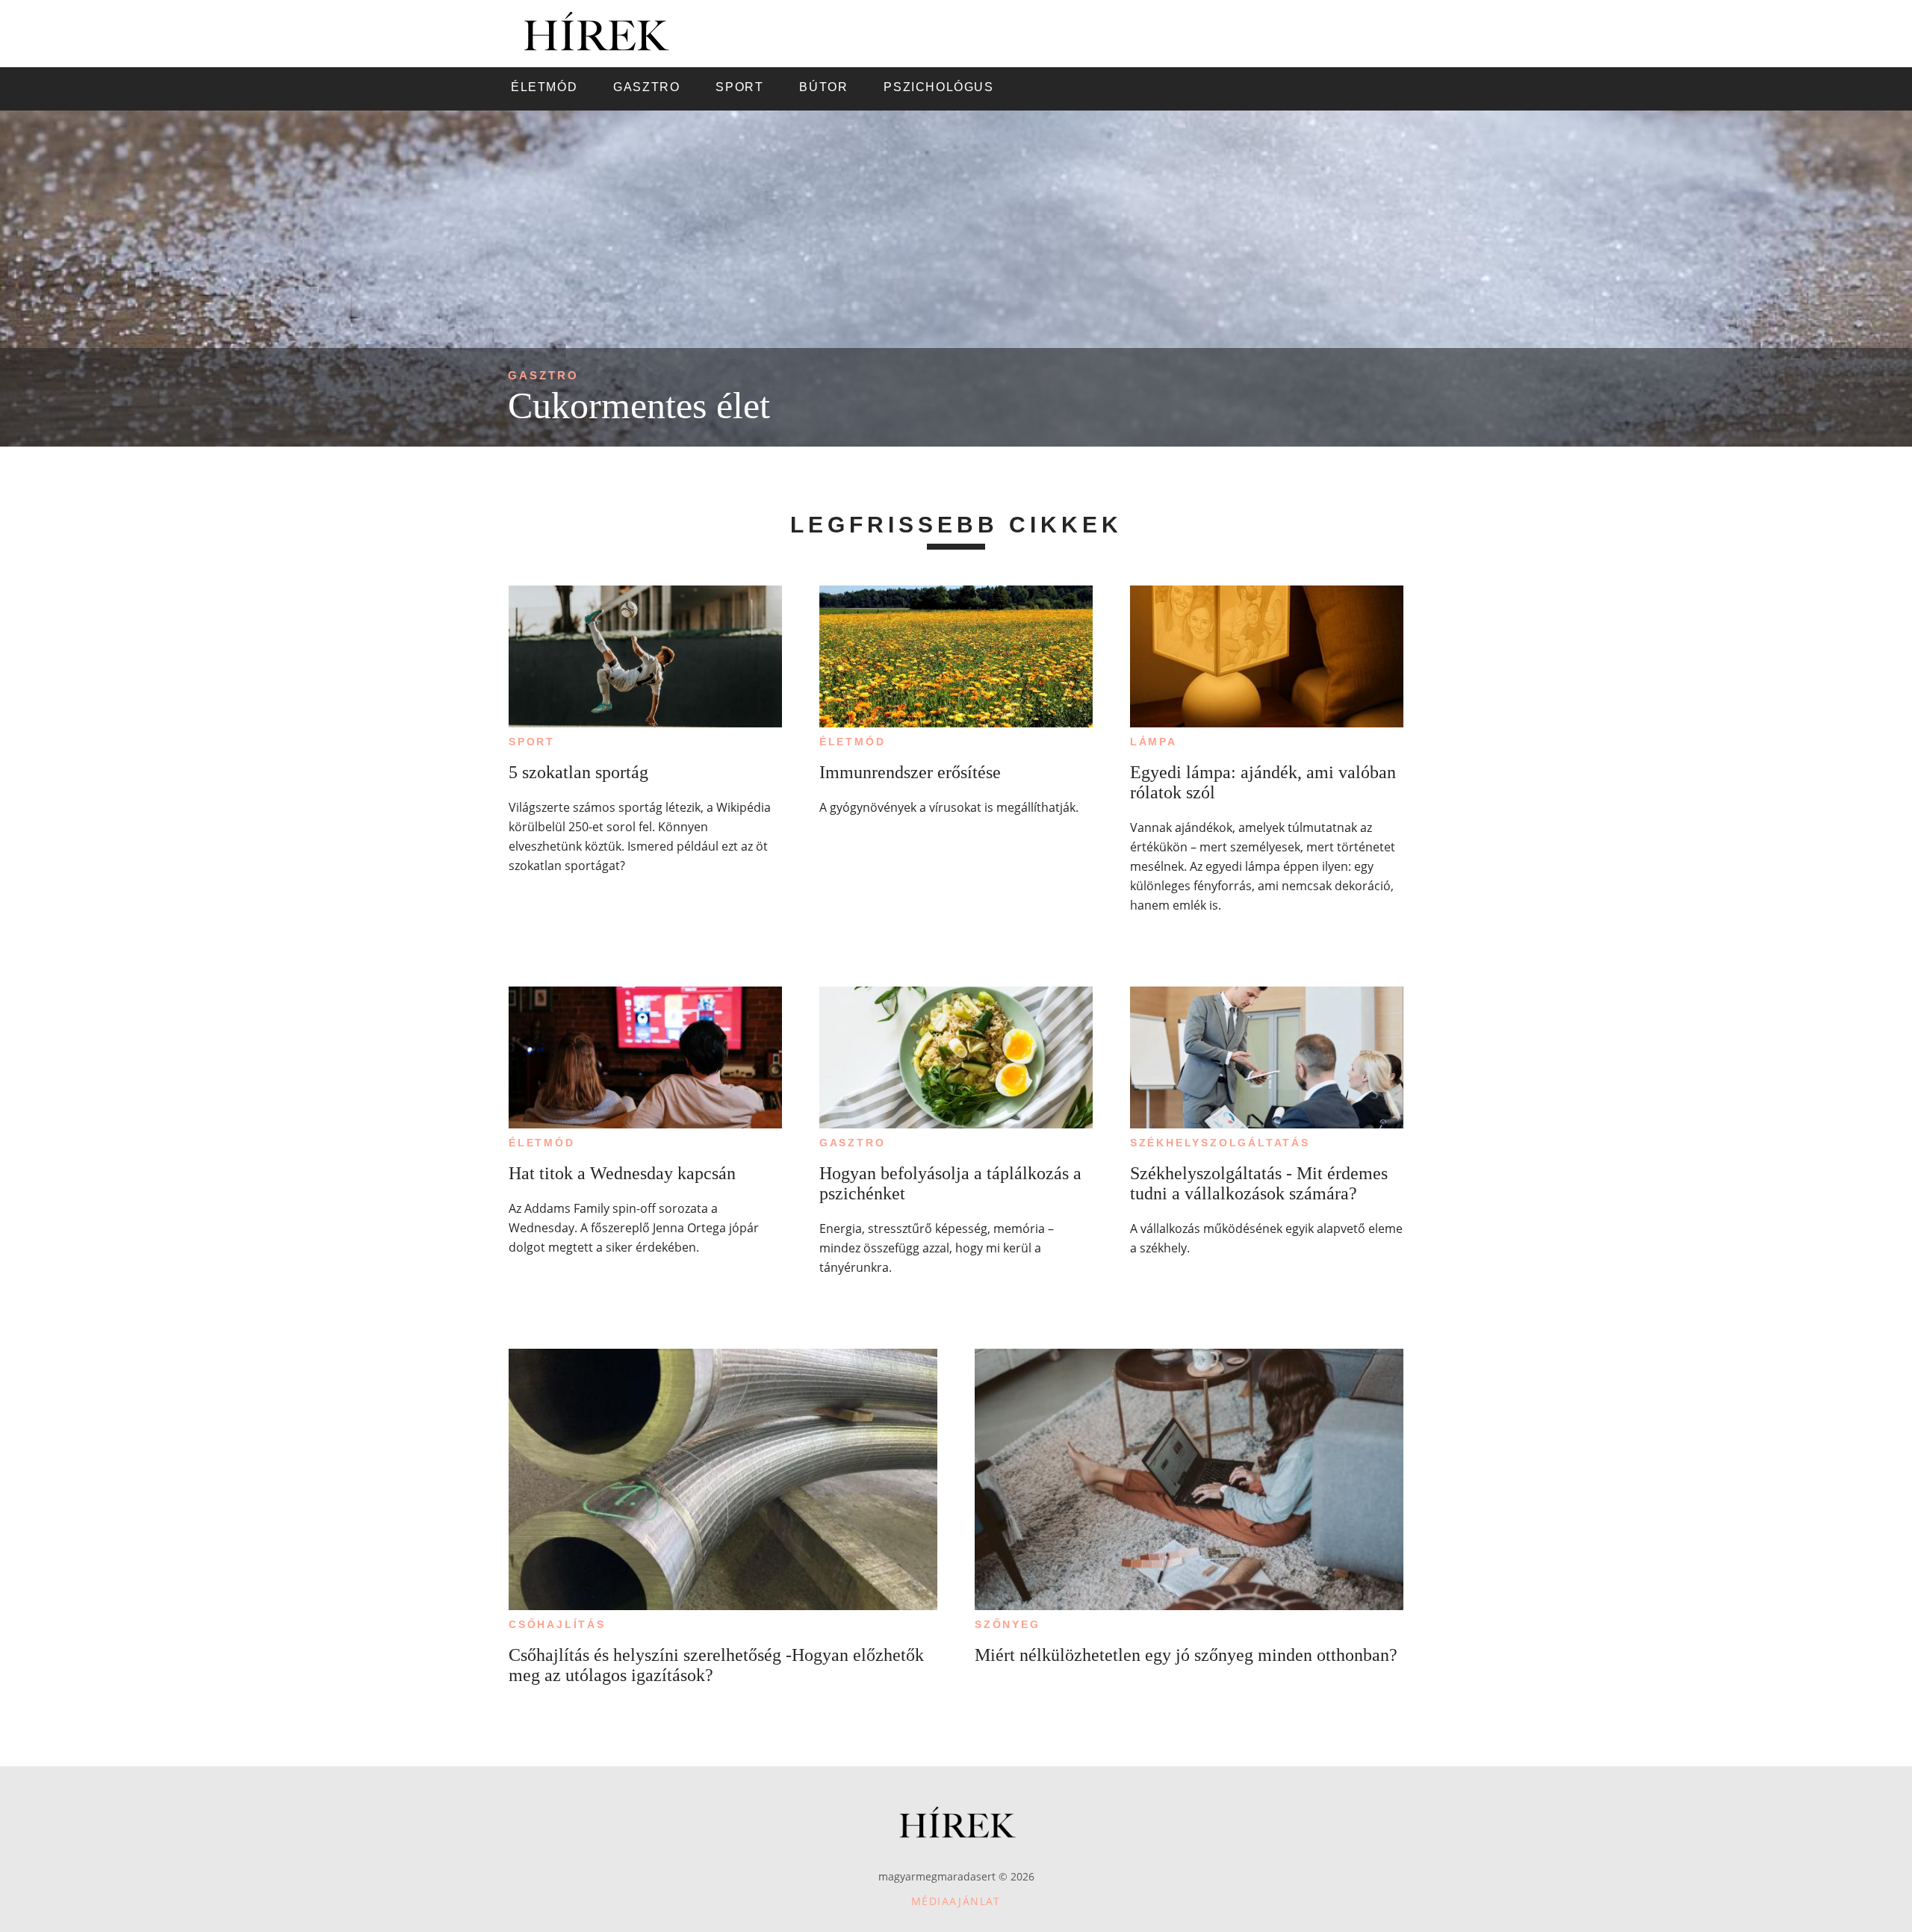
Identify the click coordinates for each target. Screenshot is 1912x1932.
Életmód (853, 742)
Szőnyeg (1008, 1624)
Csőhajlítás (557, 1624)
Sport (532, 742)
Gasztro (543, 375)
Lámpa (1154, 742)
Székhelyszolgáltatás (1220, 1143)
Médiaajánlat (956, 1901)
